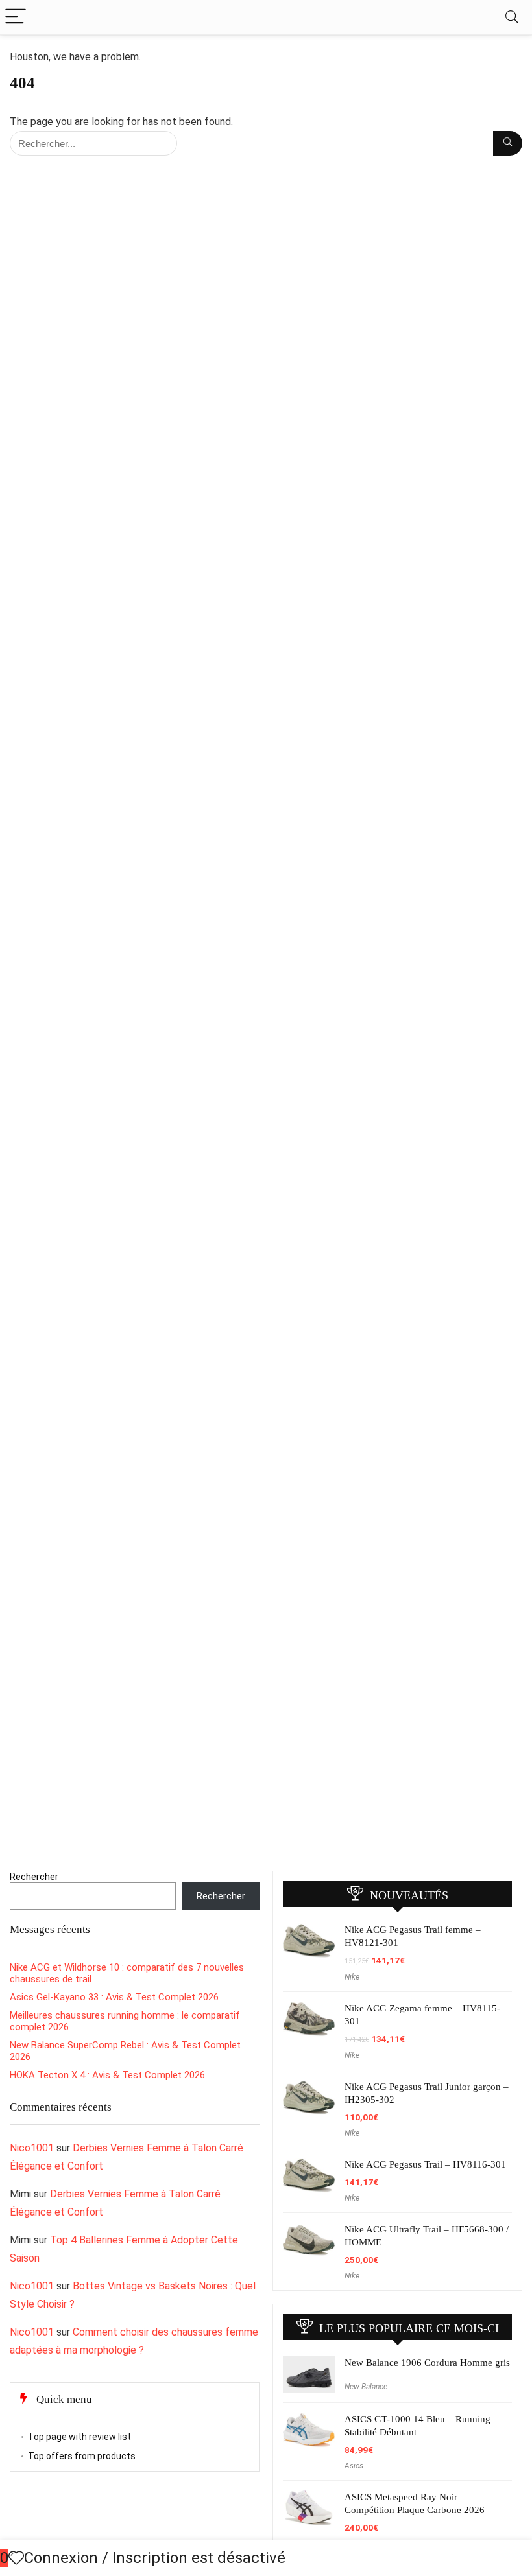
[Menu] (16, 17)
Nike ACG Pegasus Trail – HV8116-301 (425, 2164)
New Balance (366, 2387)
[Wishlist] (16, 2558)
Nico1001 (32, 2148)
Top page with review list (79, 2437)
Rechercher (34, 1877)
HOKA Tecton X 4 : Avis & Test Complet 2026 (107, 2075)
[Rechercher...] (508, 143)
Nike (352, 1977)
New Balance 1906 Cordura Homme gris (427, 2363)
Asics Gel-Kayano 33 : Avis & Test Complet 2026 (114, 1997)
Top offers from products (82, 2456)
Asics (354, 2466)
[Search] (512, 17)
